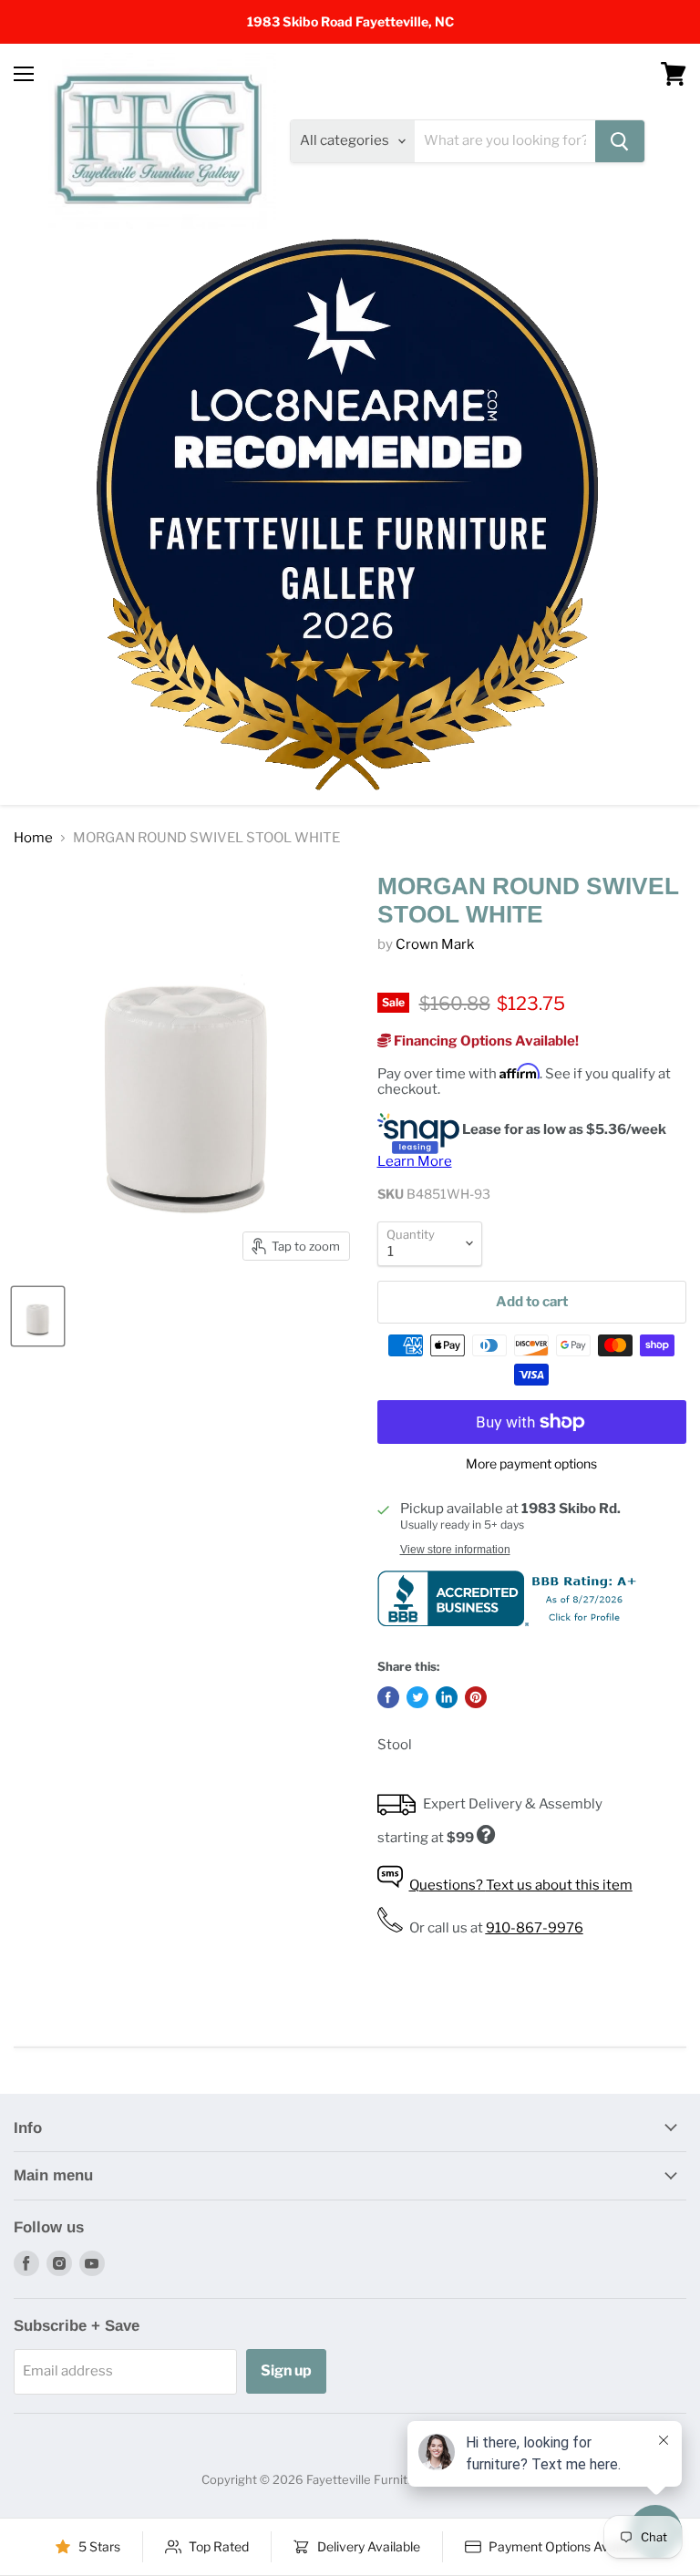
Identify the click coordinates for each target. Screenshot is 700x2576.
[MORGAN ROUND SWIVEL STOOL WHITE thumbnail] (38, 1316)
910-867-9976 (535, 1928)
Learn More (415, 1161)
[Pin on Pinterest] (476, 1697)
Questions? (521, 1885)
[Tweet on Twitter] (417, 1697)
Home (33, 838)
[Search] (620, 141)
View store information (455, 1550)
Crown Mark (435, 944)
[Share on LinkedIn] (447, 1697)
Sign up (286, 2370)
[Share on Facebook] (388, 1697)
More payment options (531, 1464)
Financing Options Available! (485, 1041)
